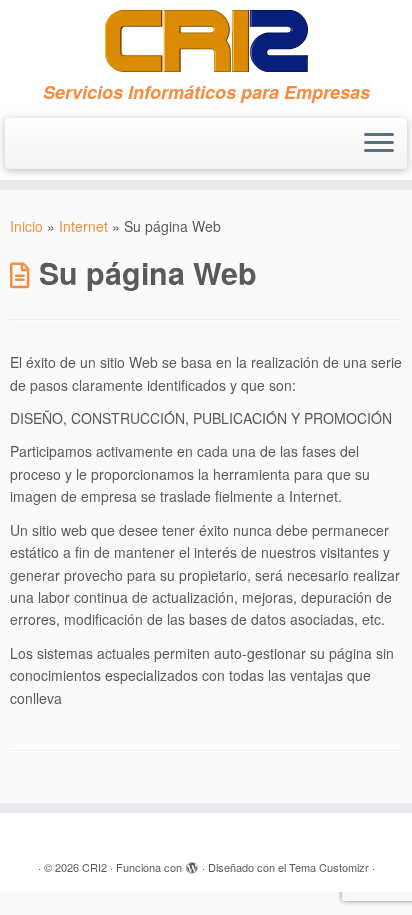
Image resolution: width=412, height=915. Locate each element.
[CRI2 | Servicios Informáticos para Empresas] (206, 41)
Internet (83, 226)
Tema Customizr (329, 867)
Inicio (26, 226)
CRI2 (94, 867)
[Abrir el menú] (379, 144)
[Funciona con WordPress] (192, 863)
